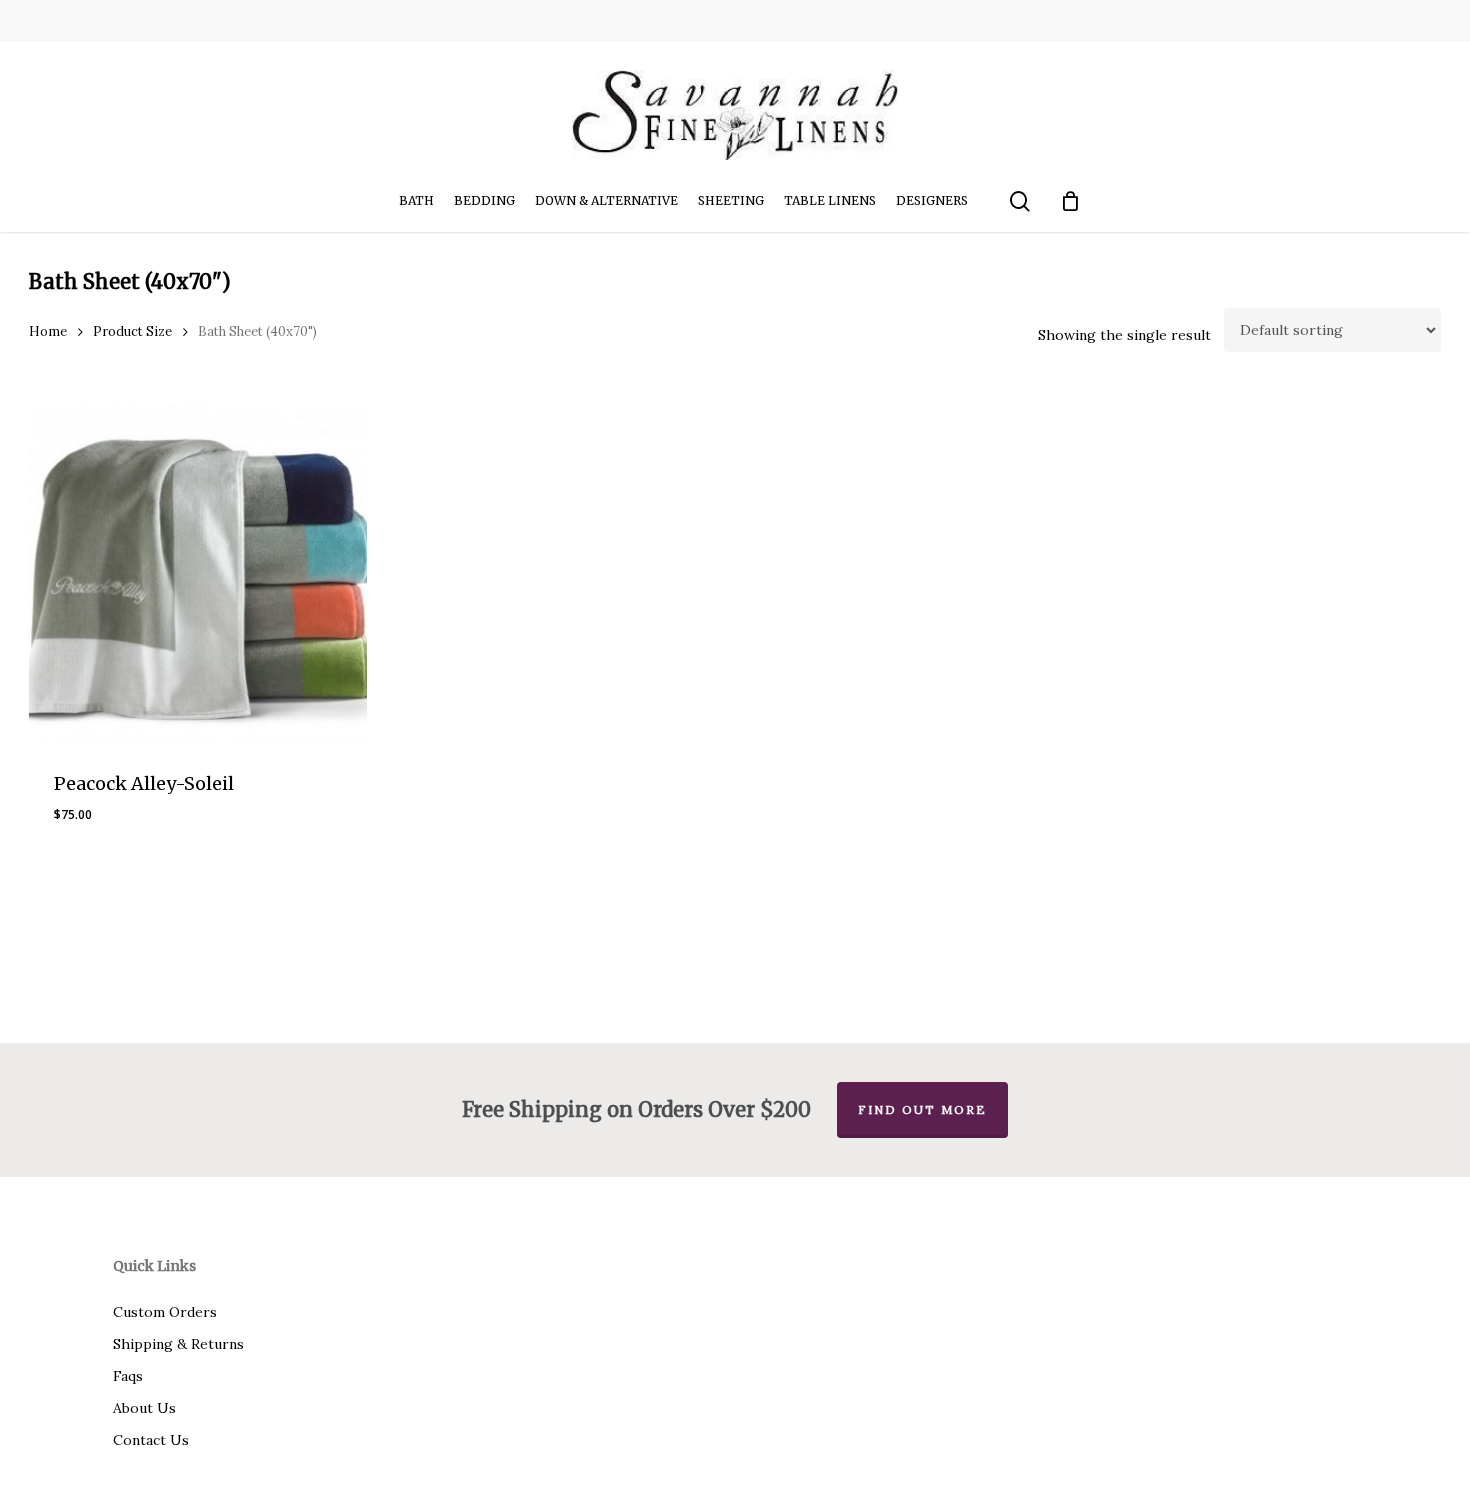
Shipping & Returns (178, 1344)
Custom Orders (165, 1312)
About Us (144, 1408)
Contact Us (151, 1440)
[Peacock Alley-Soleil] (198, 574)
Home (48, 331)
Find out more (922, 1109)
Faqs (128, 1376)
